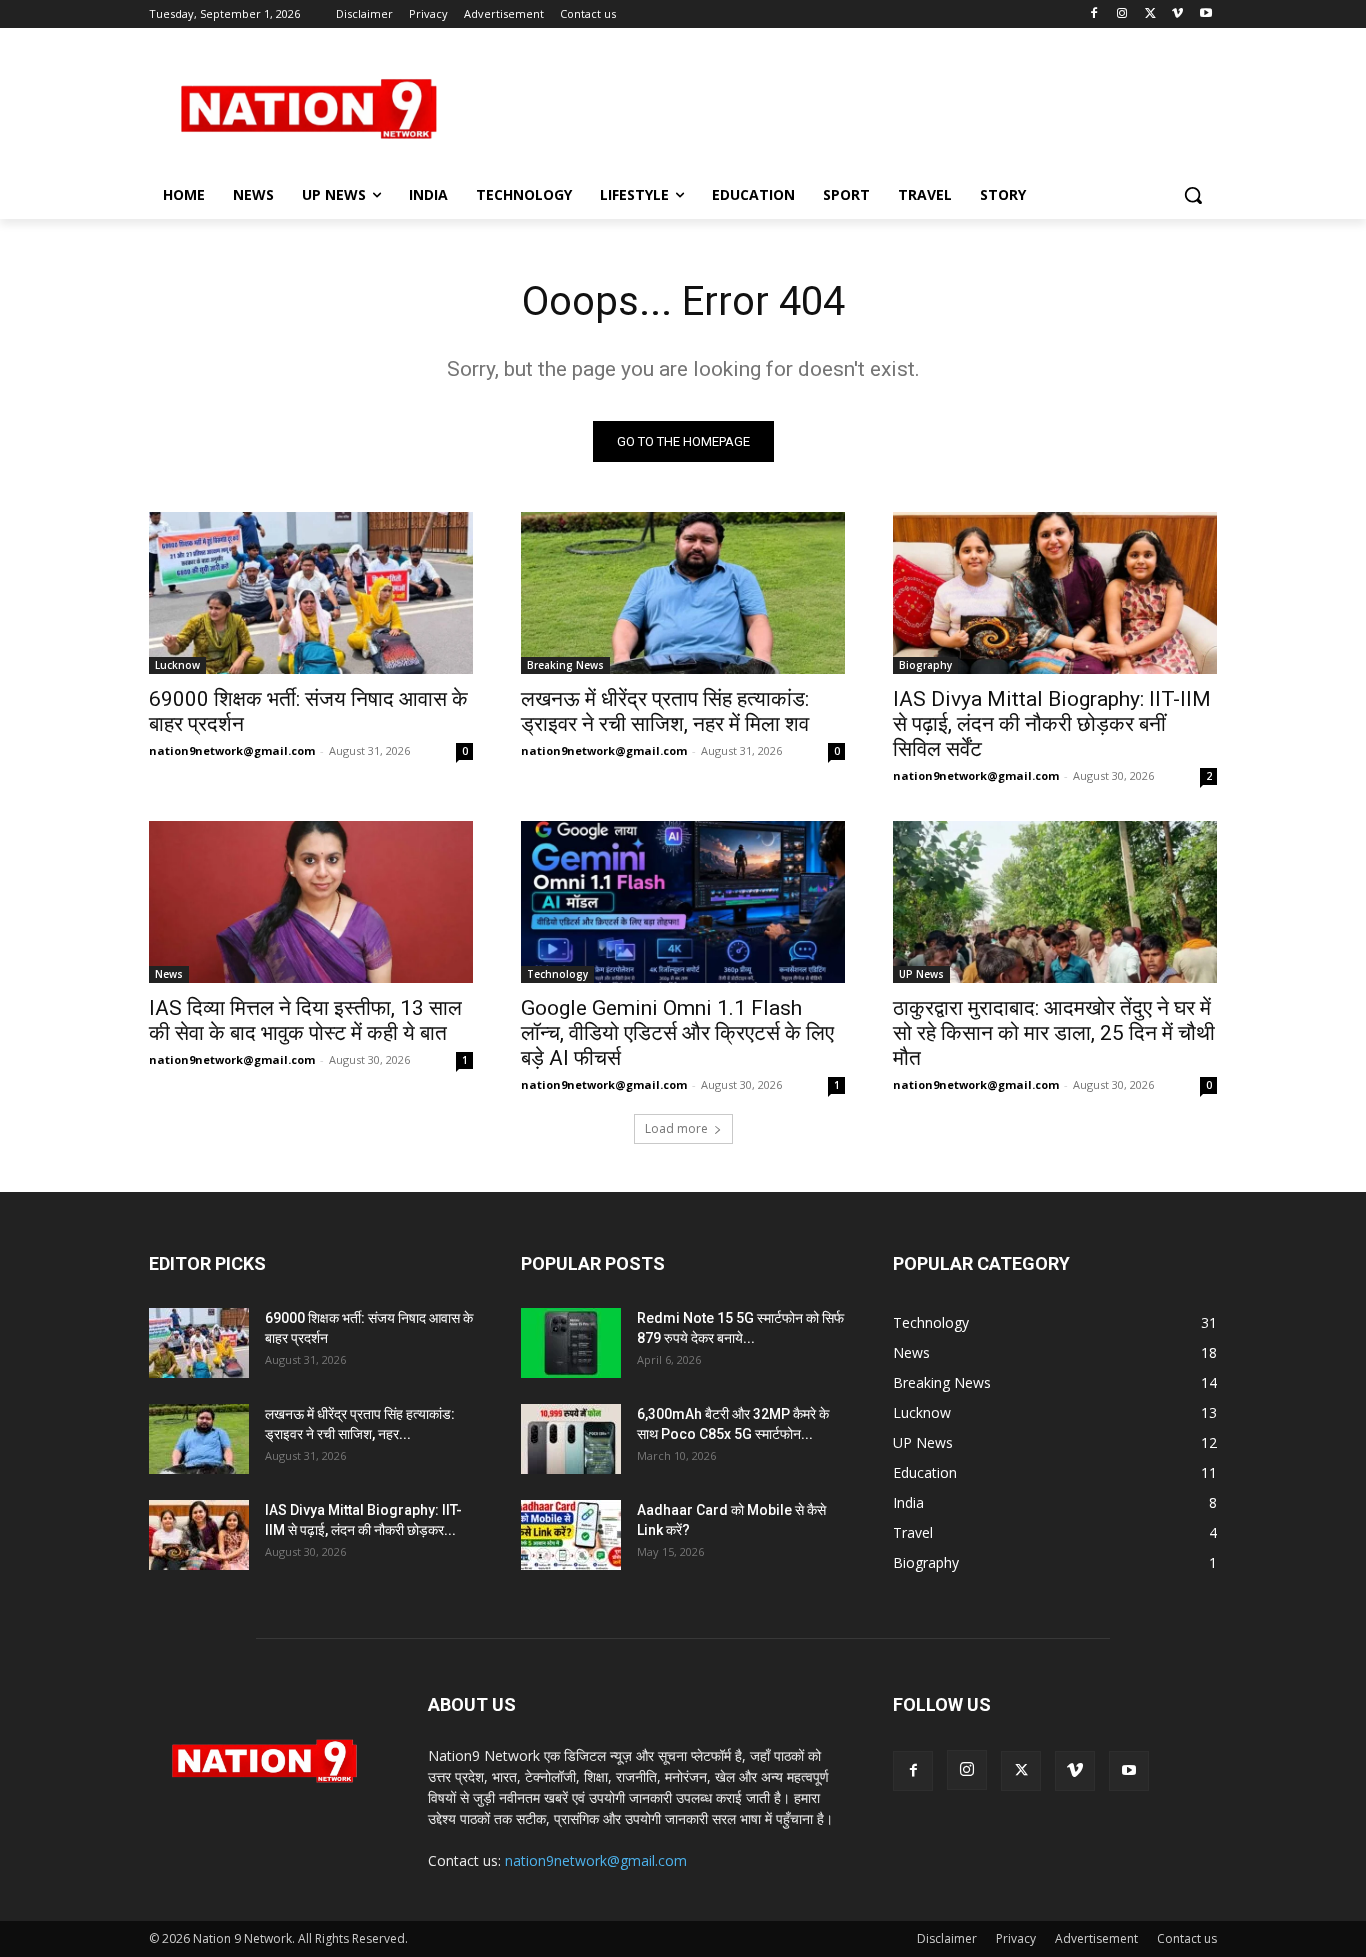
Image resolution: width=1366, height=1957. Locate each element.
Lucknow (177, 665)
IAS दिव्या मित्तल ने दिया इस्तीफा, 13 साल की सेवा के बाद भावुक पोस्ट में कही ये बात (305, 1020)
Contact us (1187, 1938)
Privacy (1016, 1938)
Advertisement (1096, 1938)
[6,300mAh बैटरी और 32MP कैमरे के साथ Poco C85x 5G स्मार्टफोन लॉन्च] (571, 1439)
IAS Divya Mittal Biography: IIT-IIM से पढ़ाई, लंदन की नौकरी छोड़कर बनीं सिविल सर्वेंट (1052, 724)
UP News (921, 974)
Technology (557, 974)
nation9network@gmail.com (232, 750)
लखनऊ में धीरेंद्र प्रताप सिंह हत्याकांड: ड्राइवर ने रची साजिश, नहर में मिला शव (665, 711)
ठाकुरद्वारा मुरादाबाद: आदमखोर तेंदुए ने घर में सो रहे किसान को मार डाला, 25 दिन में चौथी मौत (1054, 1033)
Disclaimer (947, 1938)
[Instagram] (1122, 14)
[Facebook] (1094, 14)
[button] (1193, 195)
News (169, 974)
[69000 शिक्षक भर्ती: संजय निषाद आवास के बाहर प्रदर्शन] (311, 593)
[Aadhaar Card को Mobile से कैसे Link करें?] (571, 1535)
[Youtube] (1205, 14)
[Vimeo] (1177, 14)
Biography (925, 665)
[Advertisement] (833, 106)
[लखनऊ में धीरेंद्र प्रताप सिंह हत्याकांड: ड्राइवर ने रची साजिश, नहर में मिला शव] (683, 593)
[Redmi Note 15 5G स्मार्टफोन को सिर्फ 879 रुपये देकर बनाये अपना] (571, 1343)
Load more (676, 1128)
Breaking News (565, 665)
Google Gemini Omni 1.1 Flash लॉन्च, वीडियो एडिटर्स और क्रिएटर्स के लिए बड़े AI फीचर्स (677, 1033)
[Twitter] (1150, 14)
